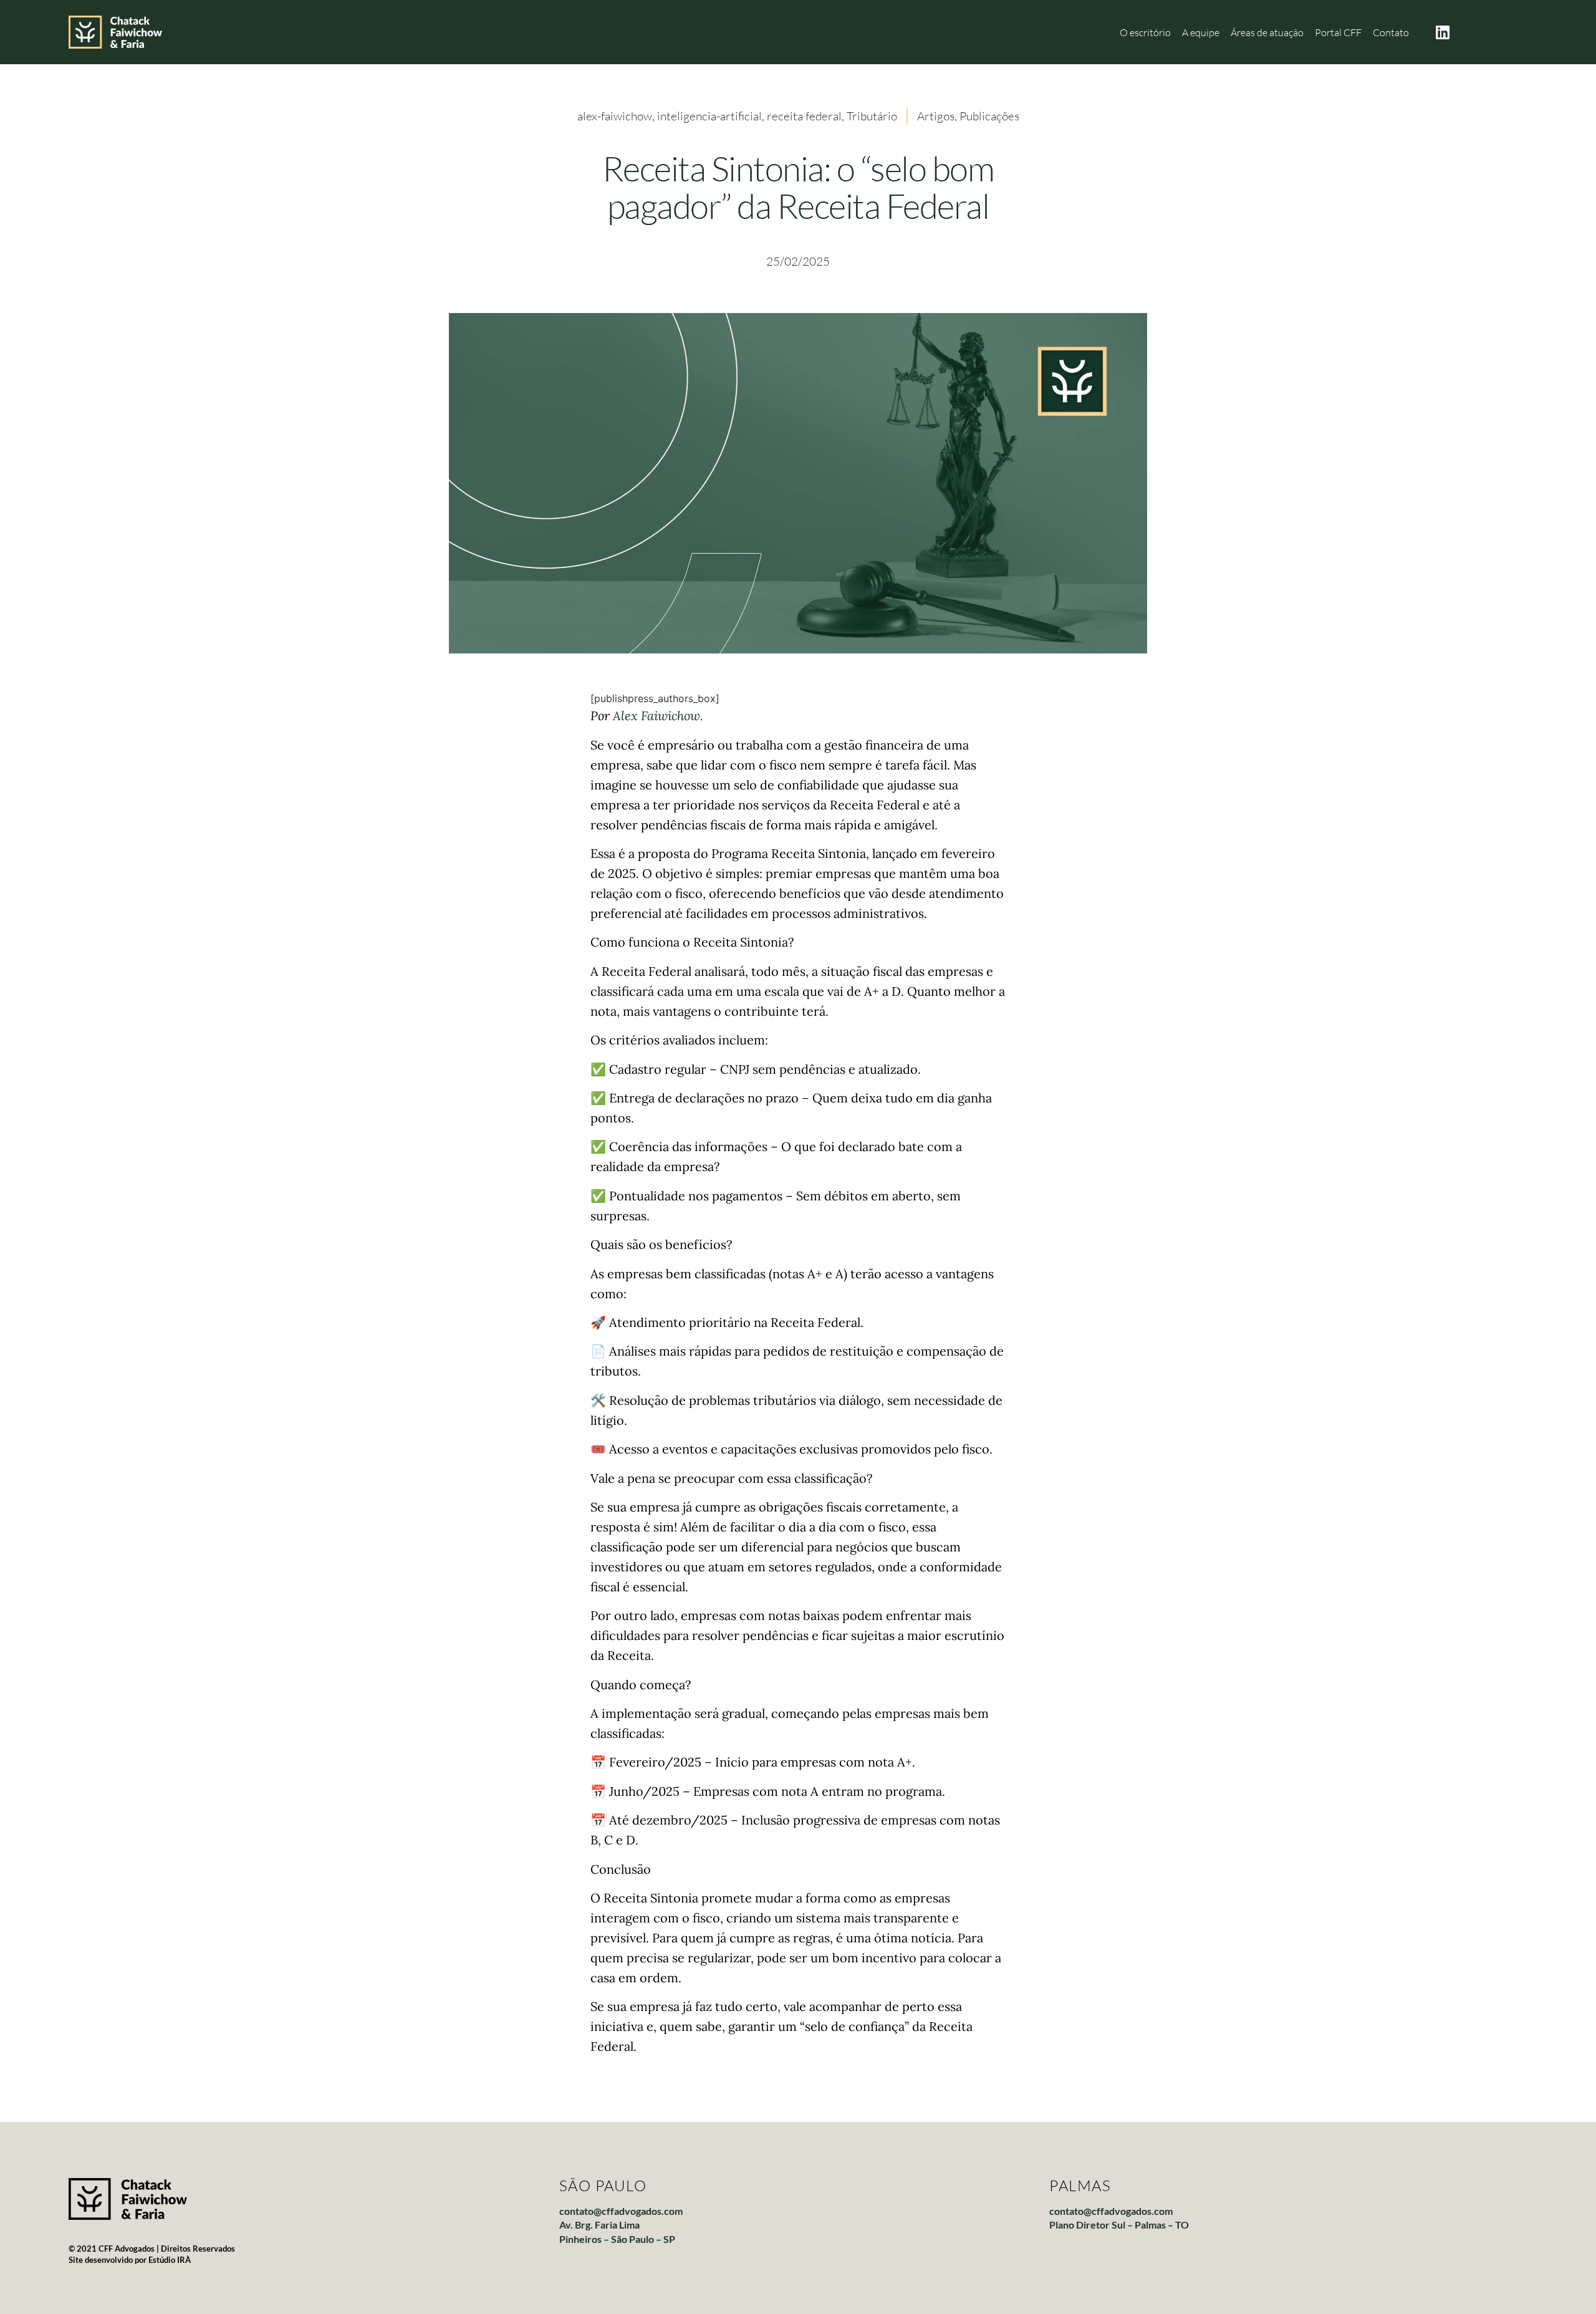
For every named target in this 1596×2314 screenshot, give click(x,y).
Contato (1391, 32)
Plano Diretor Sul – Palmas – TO (1119, 2225)
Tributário (872, 116)
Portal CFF (1338, 32)
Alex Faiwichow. (658, 716)
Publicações (989, 116)
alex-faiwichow (615, 116)
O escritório (1145, 32)
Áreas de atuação (1267, 32)
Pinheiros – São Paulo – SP (617, 2239)
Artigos (936, 116)
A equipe (1201, 32)
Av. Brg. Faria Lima (599, 2225)
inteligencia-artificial (709, 116)
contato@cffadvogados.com (621, 2211)
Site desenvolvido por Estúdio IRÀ (130, 2260)
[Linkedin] (1443, 32)
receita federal (804, 116)
